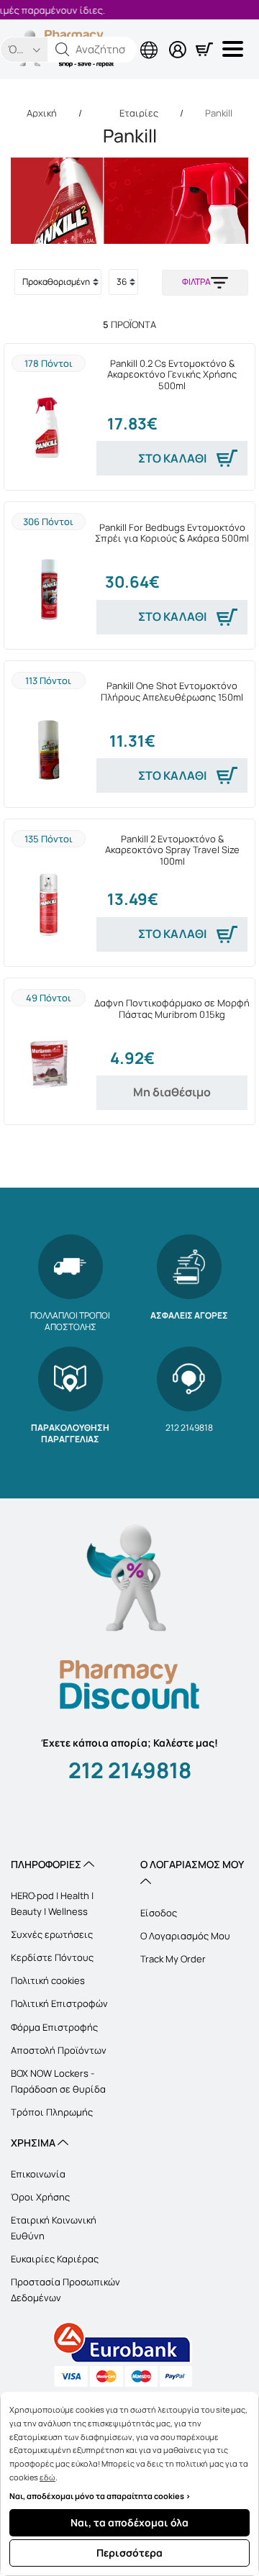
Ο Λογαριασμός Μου (185, 1936)
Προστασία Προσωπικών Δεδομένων (65, 2290)
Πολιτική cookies (48, 1980)
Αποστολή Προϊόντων (59, 2050)
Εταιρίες (139, 113)
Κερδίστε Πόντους (52, 1957)
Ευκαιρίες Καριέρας (55, 2259)
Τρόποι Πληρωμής (52, 2112)
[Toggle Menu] (235, 49)
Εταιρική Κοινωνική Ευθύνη (54, 2228)
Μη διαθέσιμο (172, 1092)
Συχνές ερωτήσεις (52, 1934)
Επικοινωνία (38, 2174)
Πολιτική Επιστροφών (59, 2003)
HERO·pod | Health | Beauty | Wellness (52, 1903)
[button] (63, 50)
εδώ (47, 2477)
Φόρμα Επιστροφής (54, 2027)
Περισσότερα (129, 2553)
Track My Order (173, 1959)
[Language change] (90, 38)
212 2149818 (130, 1770)
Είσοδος (159, 1913)
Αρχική (42, 113)
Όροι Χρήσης (40, 2197)
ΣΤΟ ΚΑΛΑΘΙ (172, 458)
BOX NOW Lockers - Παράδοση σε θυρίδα (58, 2081)
